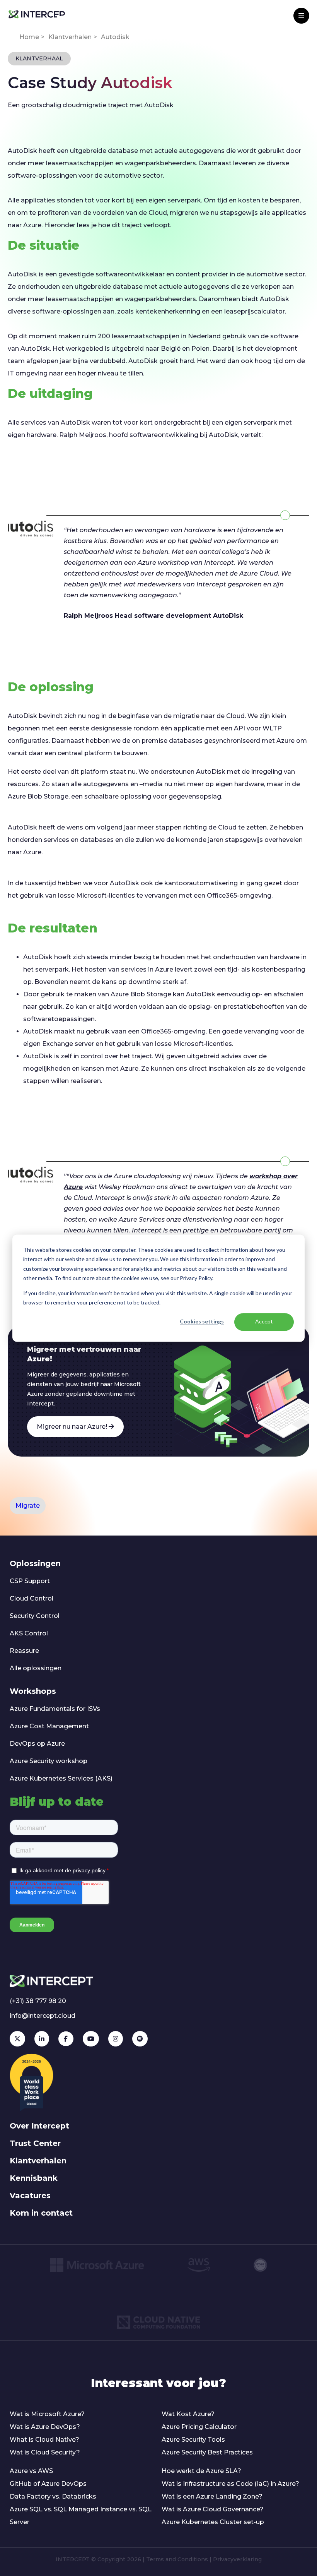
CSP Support (30, 1581)
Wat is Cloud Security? (45, 2452)
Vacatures (30, 2196)
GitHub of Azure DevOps (48, 2484)
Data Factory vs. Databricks (53, 2496)
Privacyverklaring (237, 2559)
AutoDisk (22, 274)
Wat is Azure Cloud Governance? (213, 2509)
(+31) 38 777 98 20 (38, 2001)
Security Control (35, 1616)
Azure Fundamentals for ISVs (55, 1709)
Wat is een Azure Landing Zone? (212, 2496)
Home (29, 37)
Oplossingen (35, 1563)
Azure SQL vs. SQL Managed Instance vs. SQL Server (81, 2516)
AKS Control (29, 1633)
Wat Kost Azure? (188, 2414)
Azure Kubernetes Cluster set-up (213, 2522)
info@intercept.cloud (43, 2016)
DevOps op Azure (37, 1744)
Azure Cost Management (49, 1726)
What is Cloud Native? (44, 2440)
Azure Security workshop (49, 1761)
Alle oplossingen (36, 1668)
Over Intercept (39, 2126)
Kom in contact (41, 2213)
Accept (264, 1322)
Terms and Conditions (177, 2559)
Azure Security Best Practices (207, 2452)
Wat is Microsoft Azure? (47, 2414)
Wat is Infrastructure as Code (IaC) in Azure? (230, 2484)
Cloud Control (32, 1598)
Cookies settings (202, 1322)
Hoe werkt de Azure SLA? (201, 2471)
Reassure (24, 1651)
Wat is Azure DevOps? (45, 2427)
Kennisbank (34, 2178)
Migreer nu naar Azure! (73, 1427)
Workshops (33, 1691)
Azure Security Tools (193, 2440)
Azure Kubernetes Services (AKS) (61, 1778)
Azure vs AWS (31, 2471)
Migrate (28, 1506)
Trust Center (35, 2143)
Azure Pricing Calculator (199, 2427)
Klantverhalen (70, 37)
